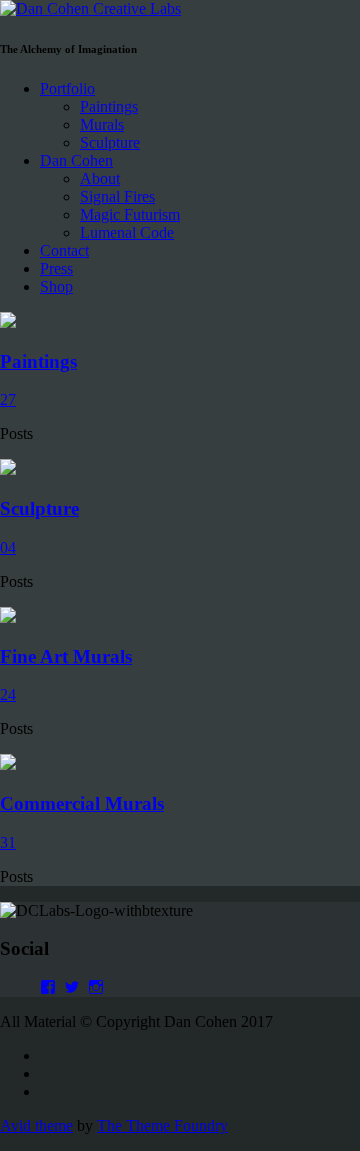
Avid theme (36, 1125)
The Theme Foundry (162, 1125)
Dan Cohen (76, 160)
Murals (102, 124)
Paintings (109, 106)
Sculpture (110, 142)
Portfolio (67, 88)
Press (56, 268)
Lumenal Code (127, 232)
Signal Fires (117, 196)
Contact (64, 250)
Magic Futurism (130, 214)
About (100, 178)
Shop (56, 286)
